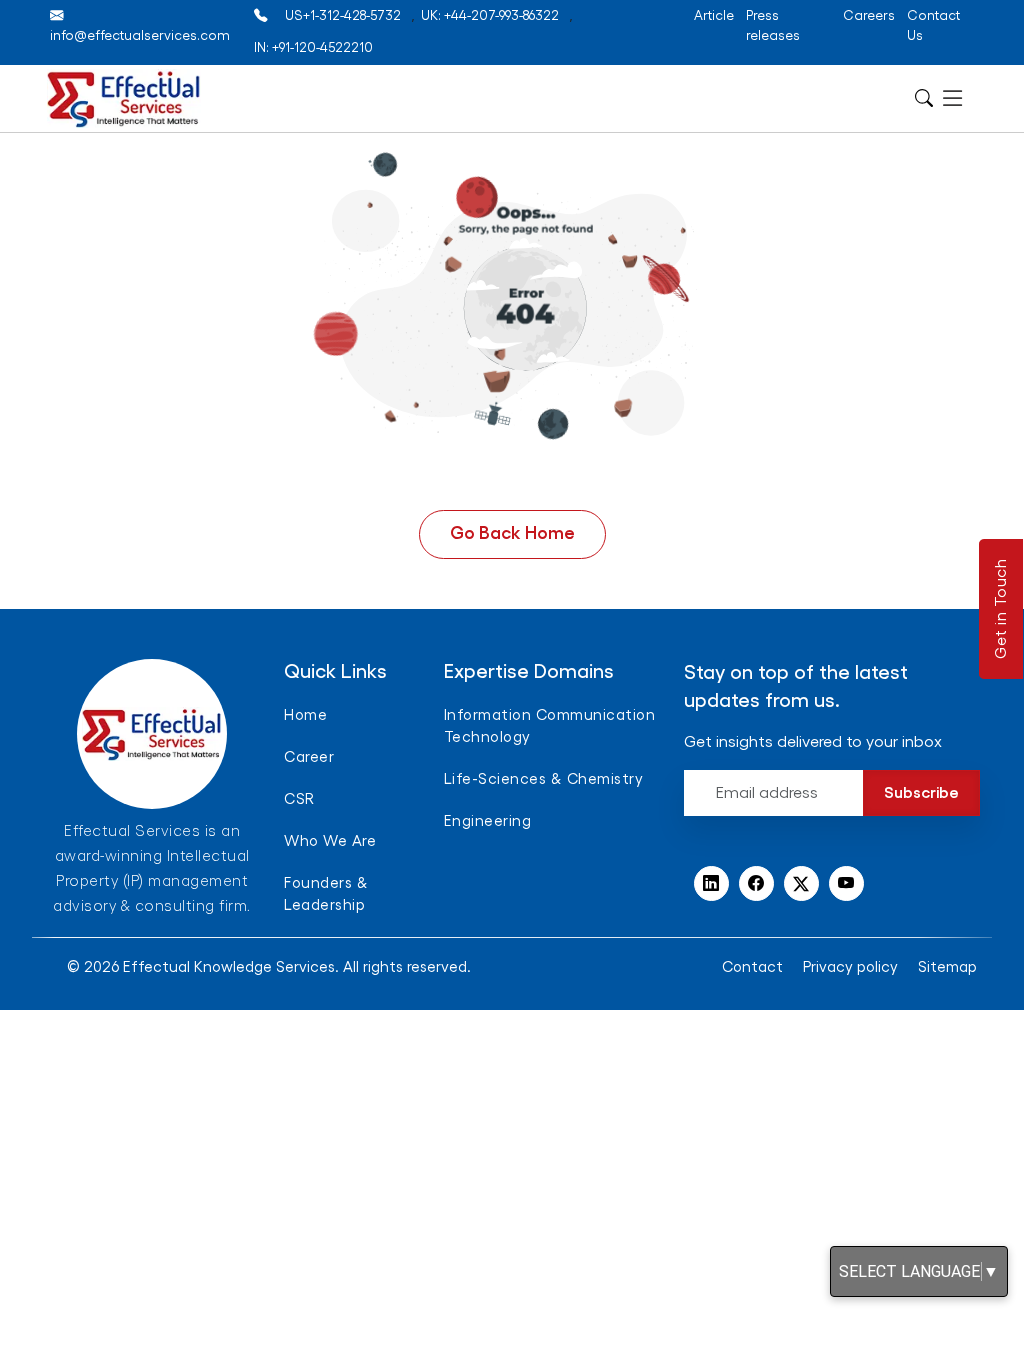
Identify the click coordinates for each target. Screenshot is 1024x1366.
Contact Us (933, 25)
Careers (869, 15)
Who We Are (330, 841)
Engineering (488, 821)
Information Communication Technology (550, 726)
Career (309, 757)
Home (305, 715)
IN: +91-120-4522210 (313, 47)
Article (714, 15)
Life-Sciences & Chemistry (544, 779)
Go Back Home (512, 533)
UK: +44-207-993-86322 (490, 15)
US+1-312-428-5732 (343, 15)
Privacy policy (850, 967)
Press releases (773, 25)
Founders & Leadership (326, 894)
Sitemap (947, 967)
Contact (752, 967)
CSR (299, 799)
